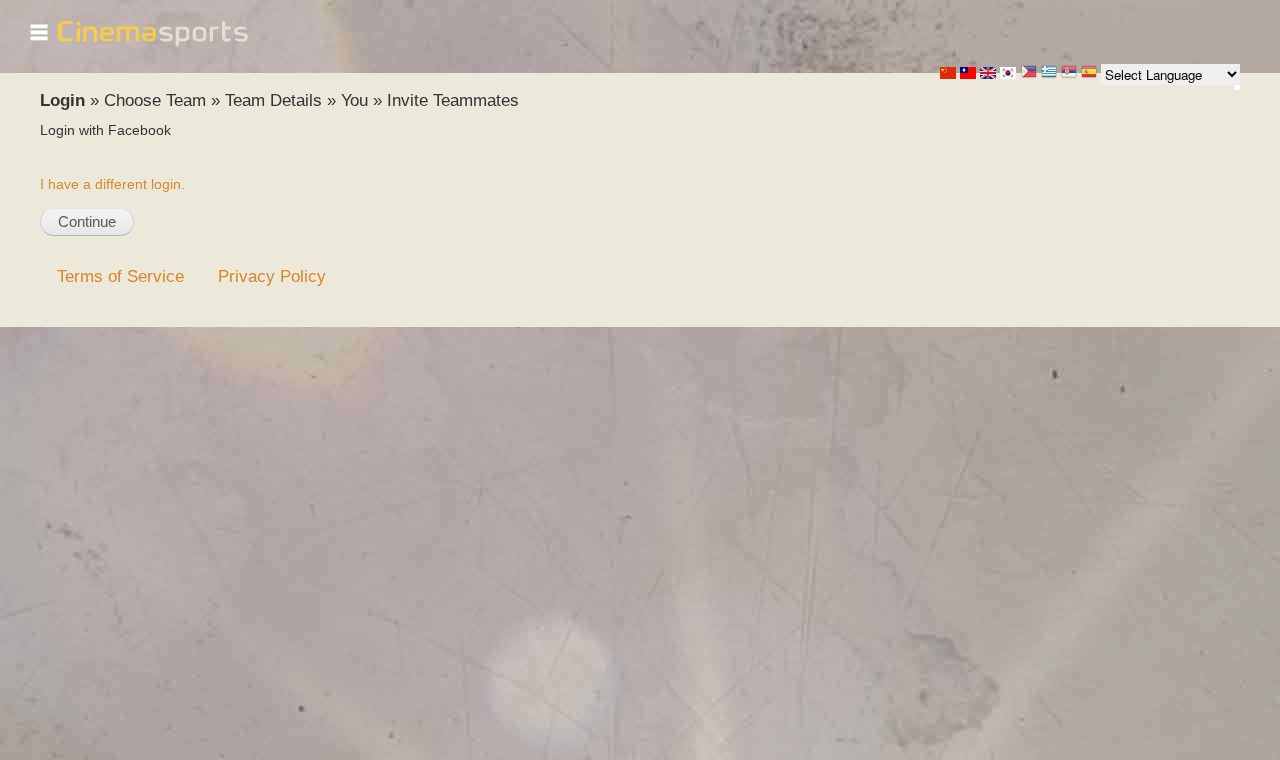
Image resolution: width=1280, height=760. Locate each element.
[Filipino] (1029, 73)
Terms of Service (120, 276)
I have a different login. (112, 184)
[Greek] (1049, 73)
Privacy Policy (272, 276)
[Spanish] (1089, 73)
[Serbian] (1069, 73)
